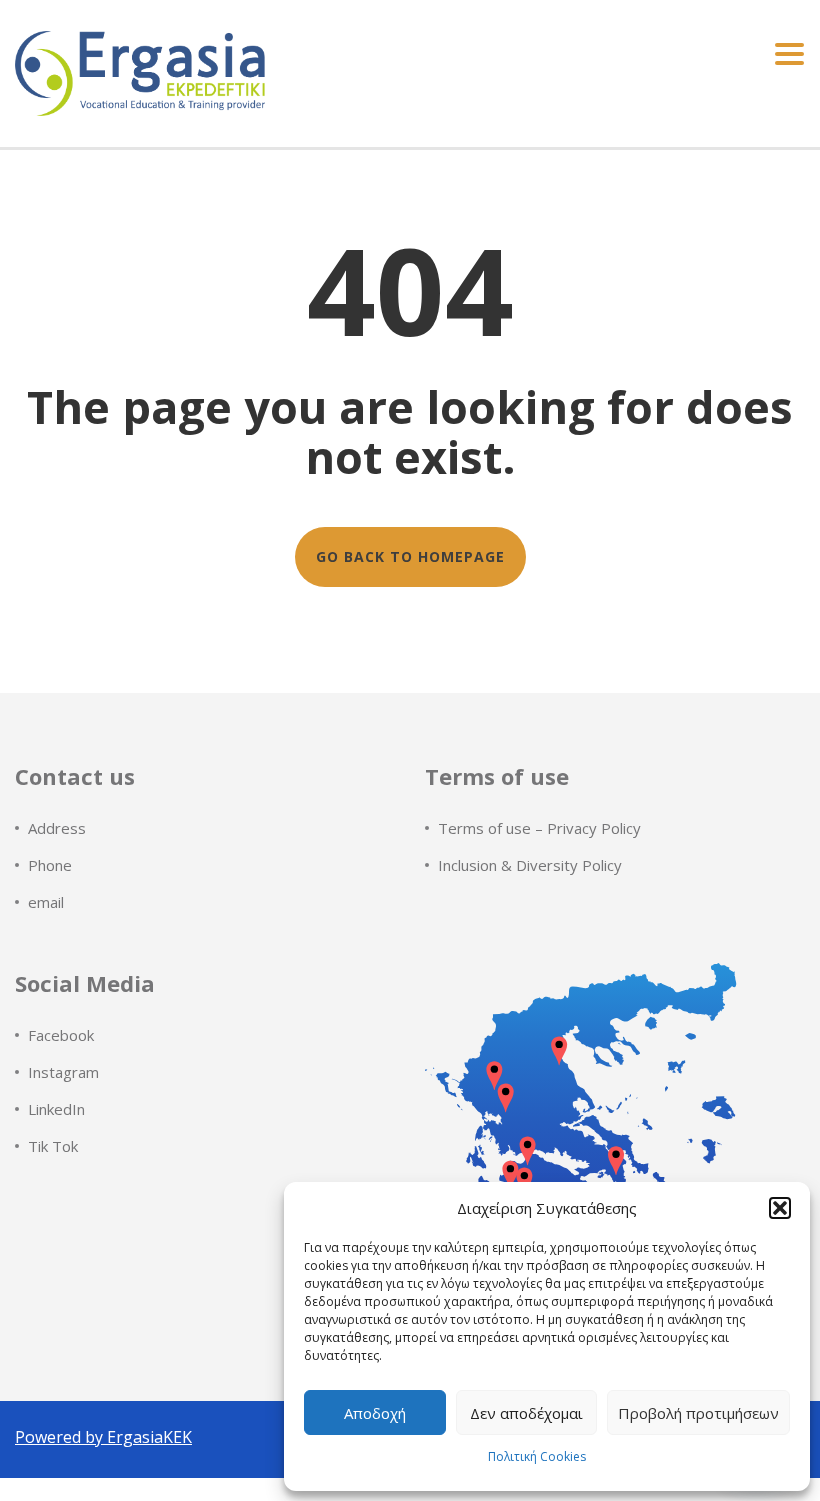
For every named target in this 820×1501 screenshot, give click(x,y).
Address (57, 828)
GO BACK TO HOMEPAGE (410, 556)
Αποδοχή (375, 1413)
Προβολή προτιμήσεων (698, 1413)
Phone (50, 865)
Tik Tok (53, 1146)
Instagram (63, 1072)
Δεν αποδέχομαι (526, 1413)
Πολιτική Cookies (537, 1456)
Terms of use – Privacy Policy (539, 828)
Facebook (61, 1035)
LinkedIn (56, 1109)
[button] (780, 1208)
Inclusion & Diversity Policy (530, 865)
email (46, 902)
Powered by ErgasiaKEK (103, 1437)
